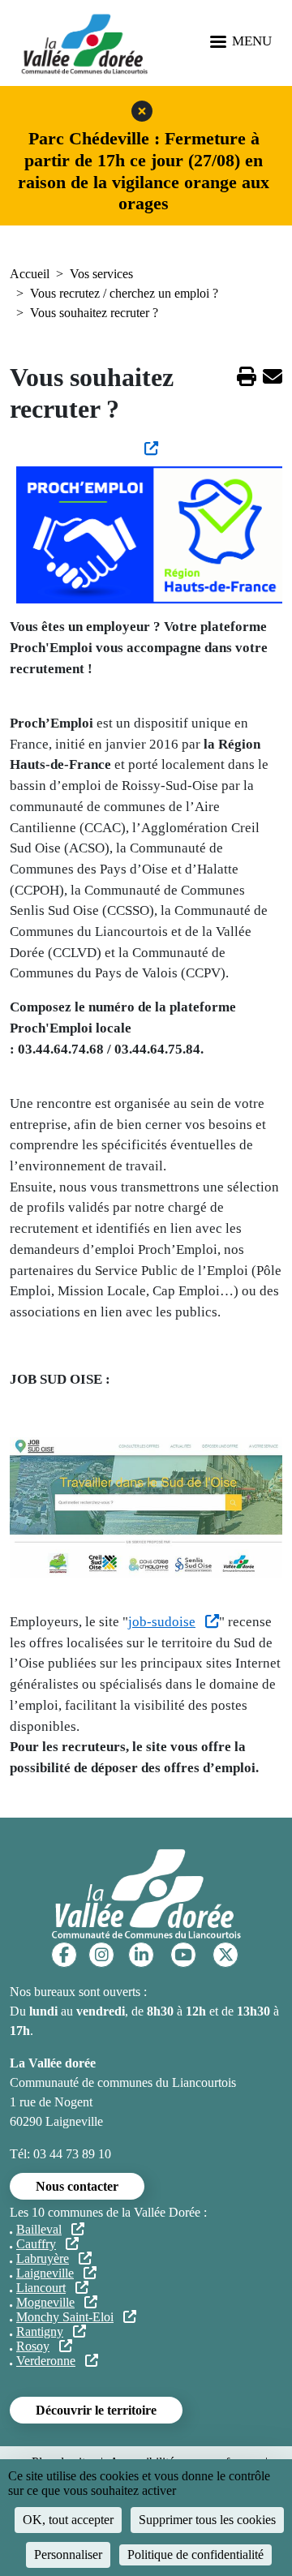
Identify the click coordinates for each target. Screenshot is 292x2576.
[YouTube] (183, 1955)
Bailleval (39, 2229)
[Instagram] (102, 1955)
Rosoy (33, 2346)
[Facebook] (64, 1955)
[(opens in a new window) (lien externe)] (146, 449)
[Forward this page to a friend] (273, 379)
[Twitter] (226, 1955)
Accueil (30, 274)
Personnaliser (68, 2555)
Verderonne (46, 2361)
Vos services (101, 274)
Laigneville (45, 2273)
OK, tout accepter (68, 2520)
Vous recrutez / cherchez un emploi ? (124, 293)
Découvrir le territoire (96, 2410)
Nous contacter (77, 2186)
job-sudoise (162, 1622)
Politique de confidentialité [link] (195, 2555)
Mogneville (45, 2302)
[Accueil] (84, 43)
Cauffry (36, 2244)
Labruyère (43, 2258)
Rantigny (40, 2331)
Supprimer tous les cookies (207, 2520)
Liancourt (41, 2288)
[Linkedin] (142, 1955)
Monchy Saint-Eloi (65, 2317)
